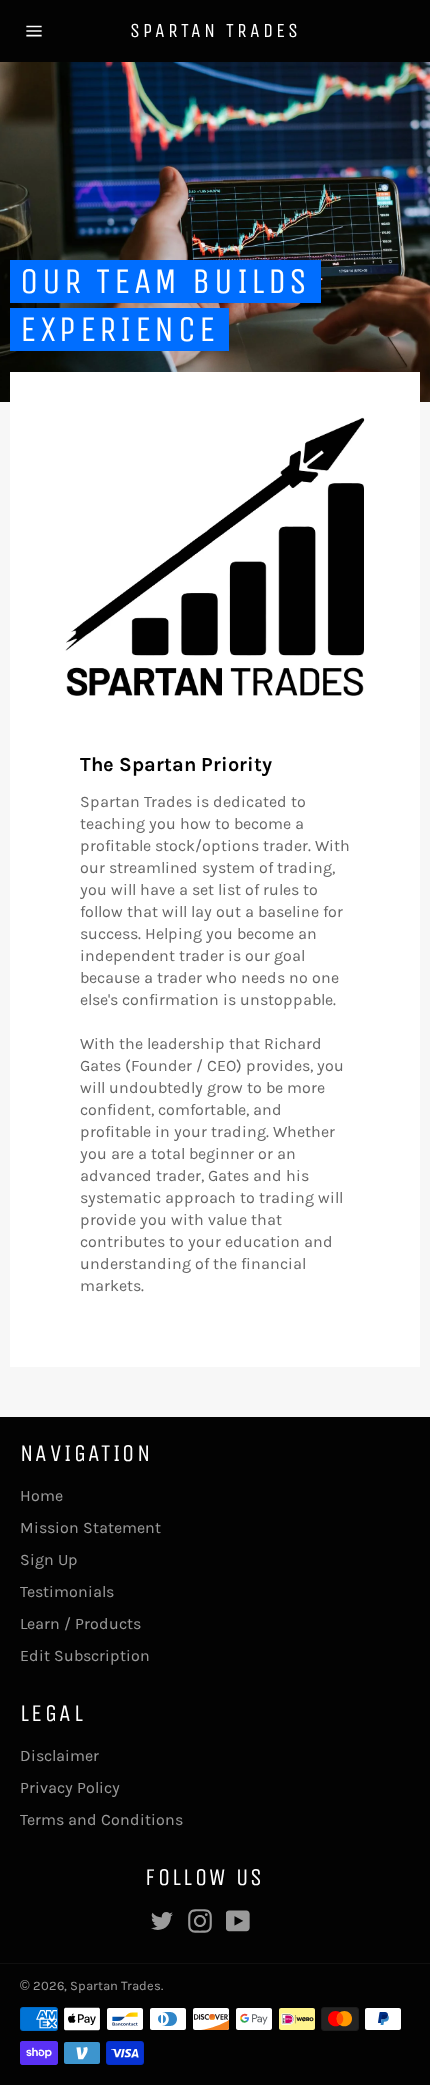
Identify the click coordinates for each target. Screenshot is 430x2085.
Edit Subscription (85, 1655)
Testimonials (67, 1591)
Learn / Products (80, 1623)
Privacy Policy (70, 1787)
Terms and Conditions (101, 1819)
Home (41, 1495)
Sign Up (49, 1559)
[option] (215, 232)
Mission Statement (90, 1527)
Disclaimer (59, 1755)
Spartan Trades (215, 30)
